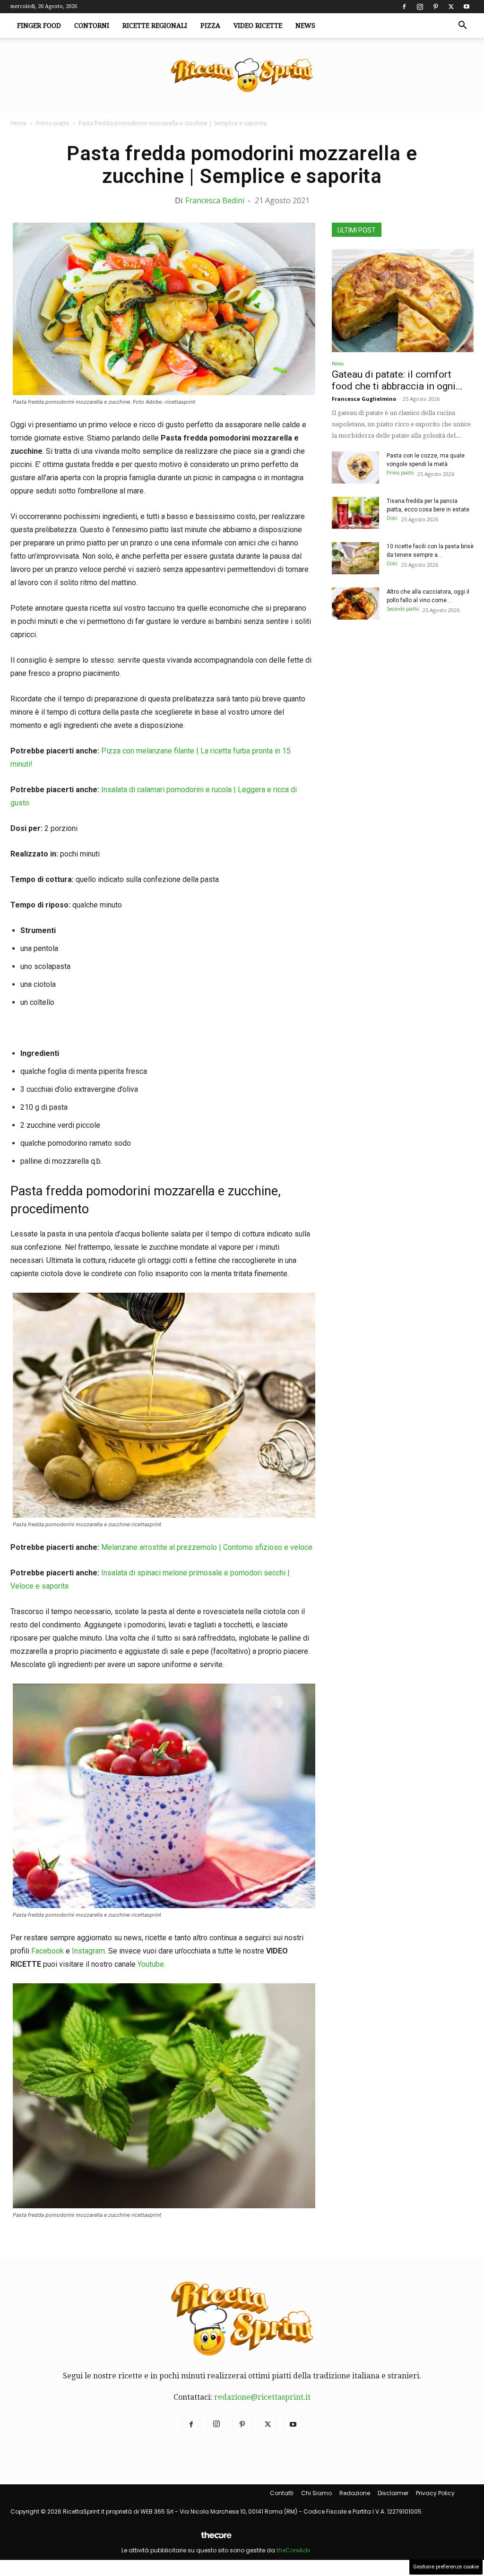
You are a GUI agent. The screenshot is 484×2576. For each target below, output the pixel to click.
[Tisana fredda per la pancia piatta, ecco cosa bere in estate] (355, 513)
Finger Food (39, 26)
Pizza (210, 26)
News (305, 26)
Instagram (88, 1951)
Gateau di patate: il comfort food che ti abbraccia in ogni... (397, 380)
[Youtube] (467, 7)
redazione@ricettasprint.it (262, 2397)
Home (19, 123)
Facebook (48, 1951)
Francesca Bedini (215, 200)
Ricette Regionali (155, 26)
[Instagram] (420, 7)
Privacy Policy (435, 2493)
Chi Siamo (316, 2493)
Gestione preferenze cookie (446, 2567)
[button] (462, 26)
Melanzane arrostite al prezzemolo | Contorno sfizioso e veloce (207, 1547)
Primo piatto (53, 123)
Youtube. (151, 1964)
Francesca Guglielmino (364, 399)
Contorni (92, 26)
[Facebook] (404, 7)
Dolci (392, 518)
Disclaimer (393, 2493)
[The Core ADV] (216, 2539)
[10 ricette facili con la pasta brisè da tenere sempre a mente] (355, 558)
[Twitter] (451, 7)
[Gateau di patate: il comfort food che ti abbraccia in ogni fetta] (403, 301)
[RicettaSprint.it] (242, 76)
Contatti (282, 2493)
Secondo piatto (403, 609)
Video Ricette (258, 26)
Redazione (355, 2493)
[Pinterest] (435, 7)
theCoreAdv (294, 2550)
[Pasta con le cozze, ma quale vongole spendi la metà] (355, 468)
